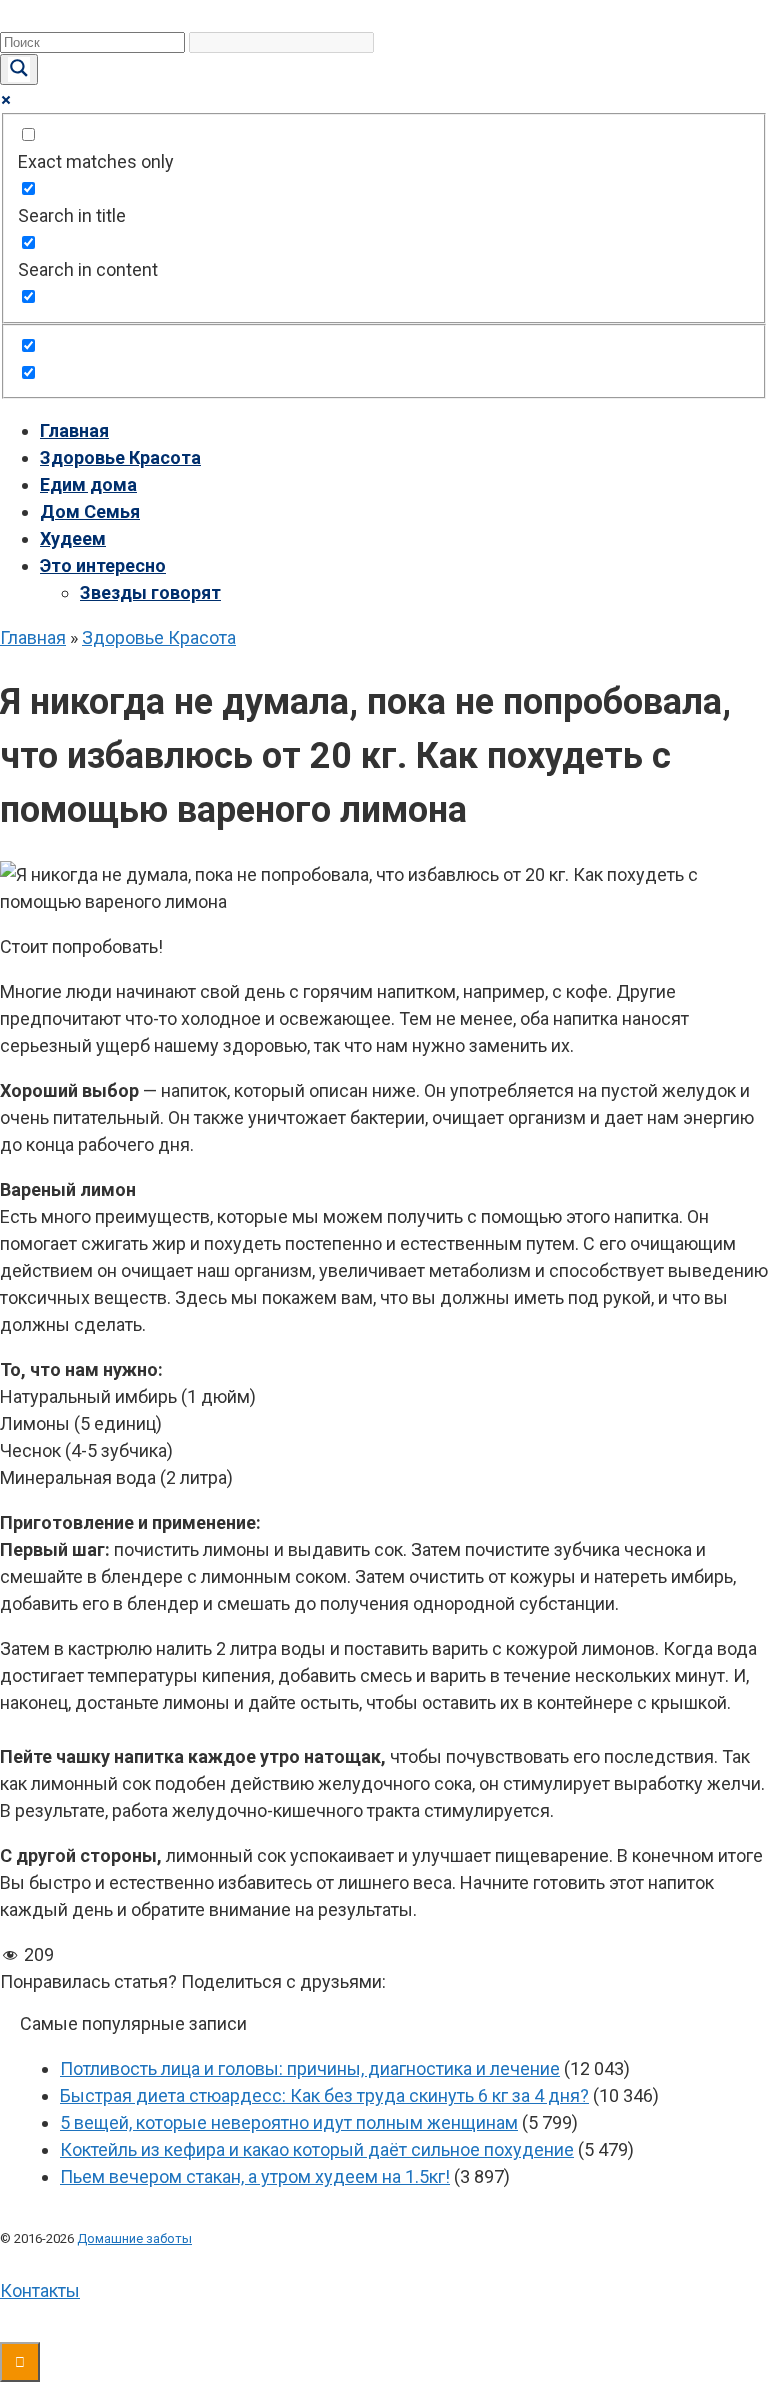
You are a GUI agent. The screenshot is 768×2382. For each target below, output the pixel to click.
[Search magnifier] (19, 69)
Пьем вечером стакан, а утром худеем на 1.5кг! (255, 2176)
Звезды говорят (150, 592)
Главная (74, 430)
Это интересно (103, 565)
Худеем (73, 538)
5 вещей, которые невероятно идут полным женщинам (289, 2122)
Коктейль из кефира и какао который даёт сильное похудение (317, 2149)
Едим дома (88, 484)
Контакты (40, 2290)
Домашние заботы (134, 2238)
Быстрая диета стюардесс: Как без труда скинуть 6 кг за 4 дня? (324, 2095)
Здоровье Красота (120, 457)
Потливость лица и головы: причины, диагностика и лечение (310, 2068)
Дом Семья (90, 511)
